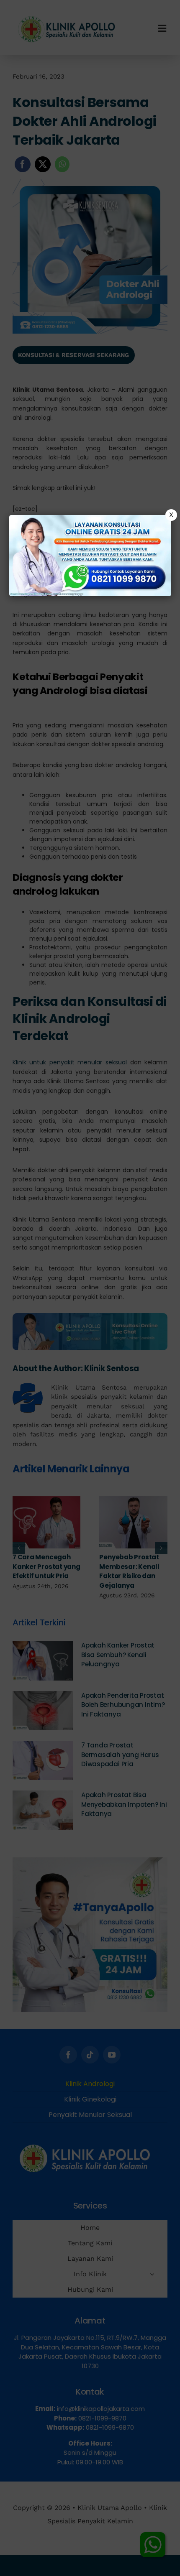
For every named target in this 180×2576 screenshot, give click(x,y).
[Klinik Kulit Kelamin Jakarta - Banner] (90, 556)
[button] (90, 1288)
